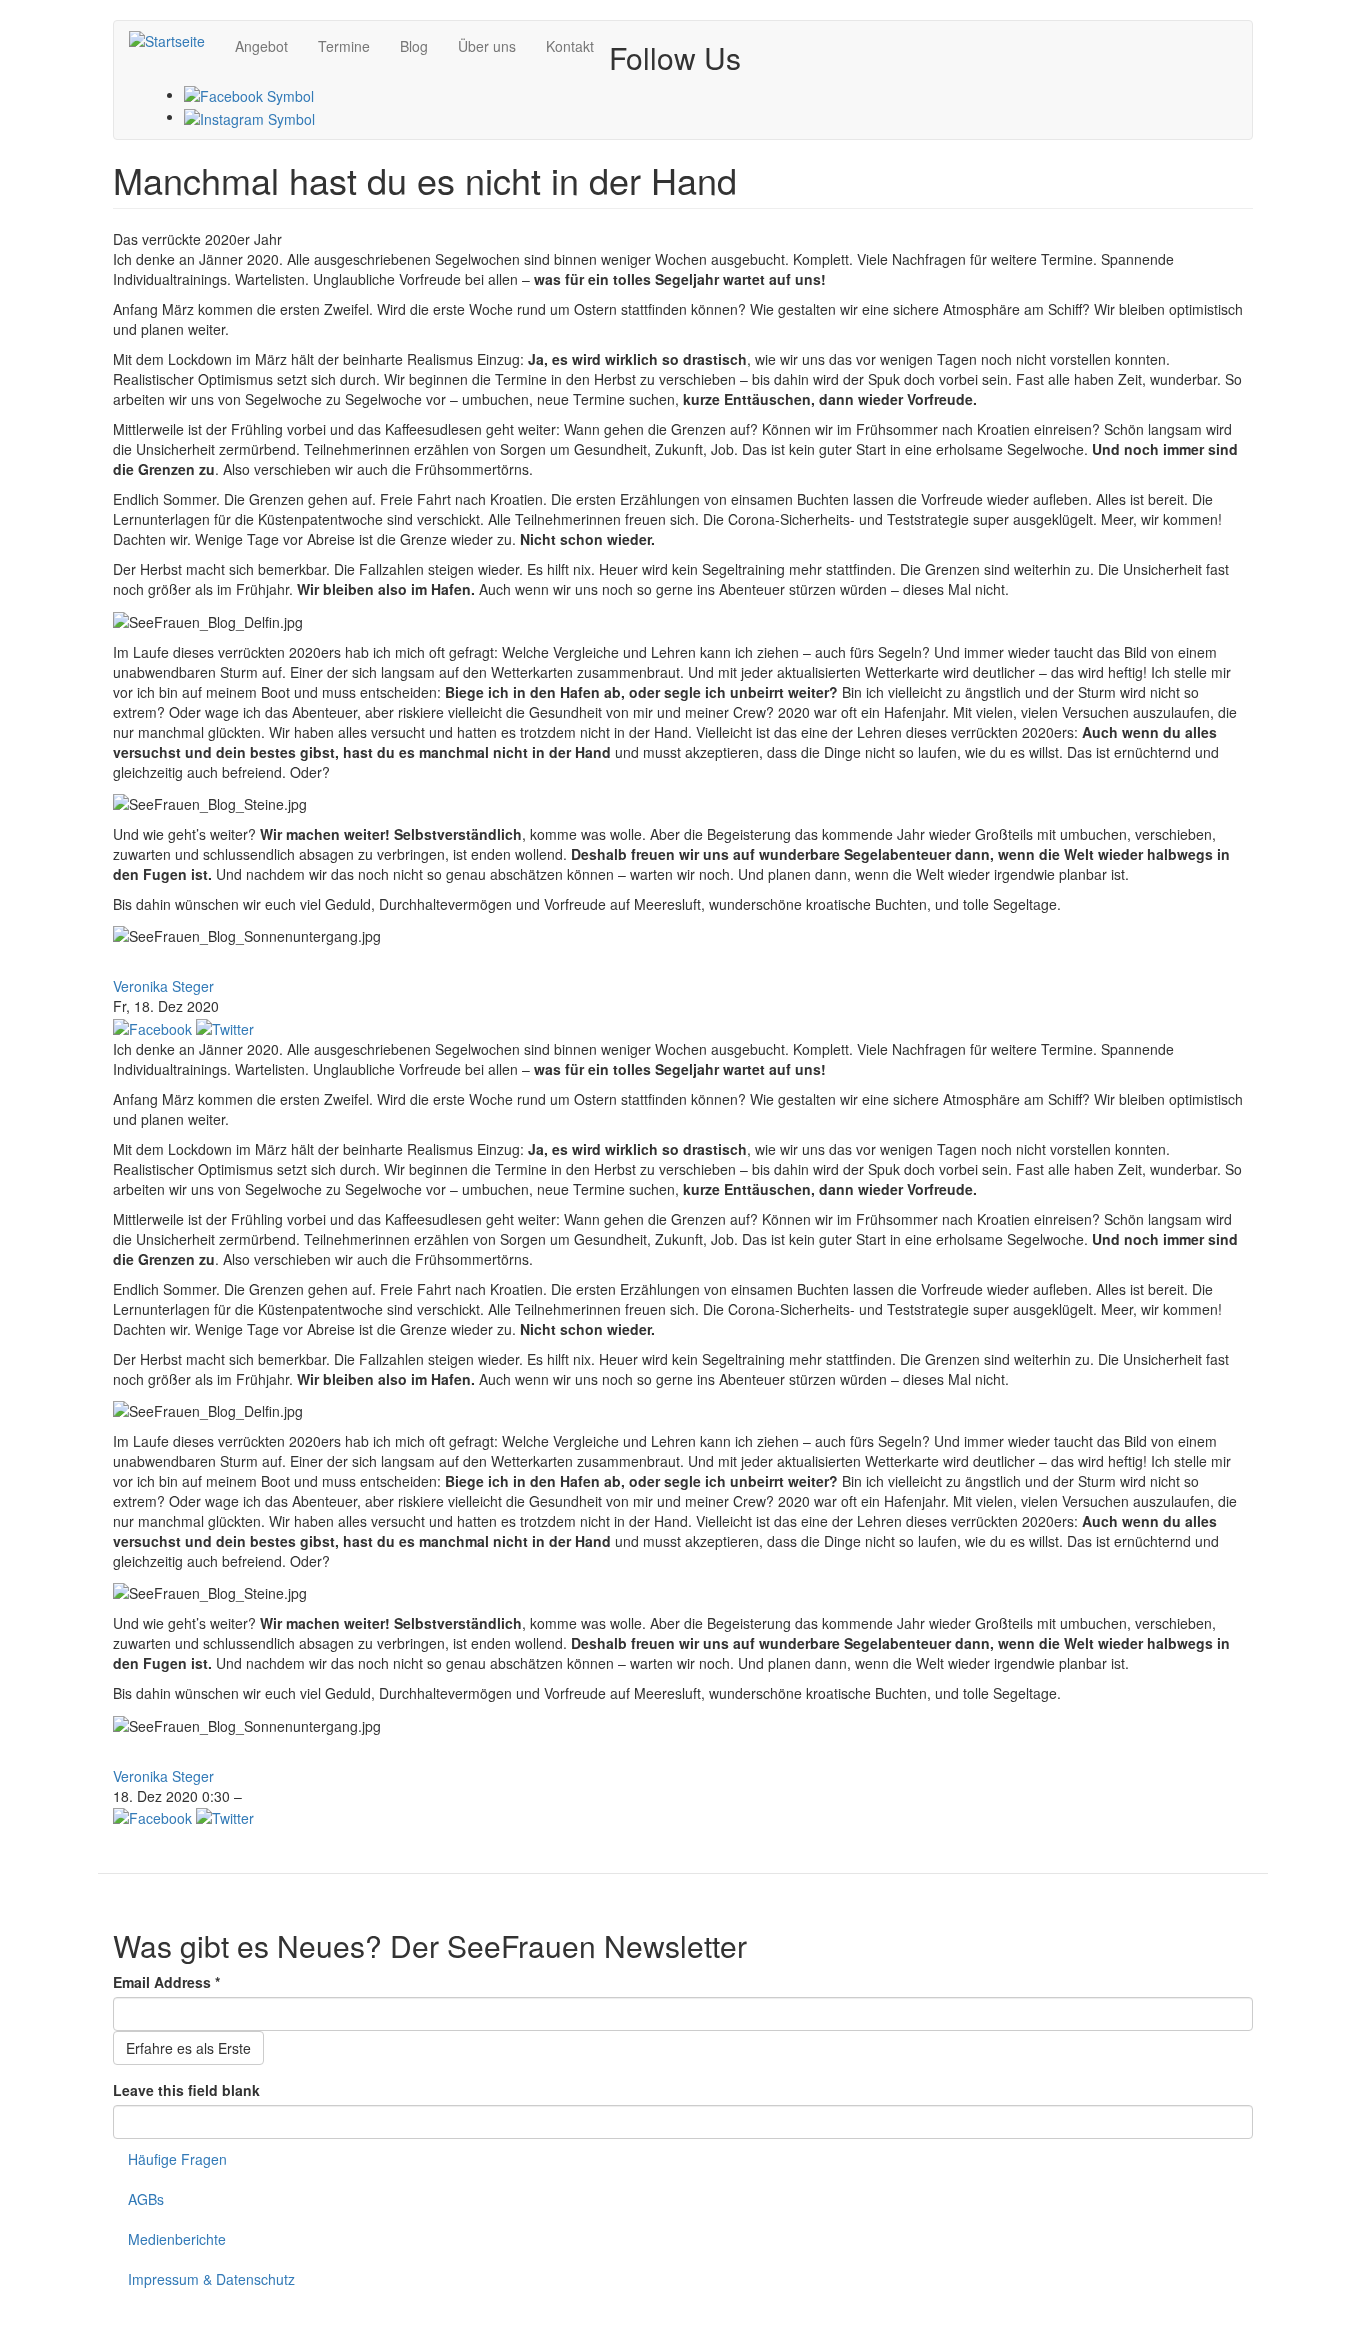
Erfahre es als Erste (188, 2048)
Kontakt (570, 46)
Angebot (261, 46)
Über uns (487, 46)
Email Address (166, 1982)
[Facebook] (249, 94)
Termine (344, 46)
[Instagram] (249, 116)
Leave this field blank (186, 2090)
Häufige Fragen (177, 2159)
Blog (414, 46)
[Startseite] (174, 40)
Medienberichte (177, 2239)
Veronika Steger (163, 986)
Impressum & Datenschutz (211, 2279)
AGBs (146, 2199)
